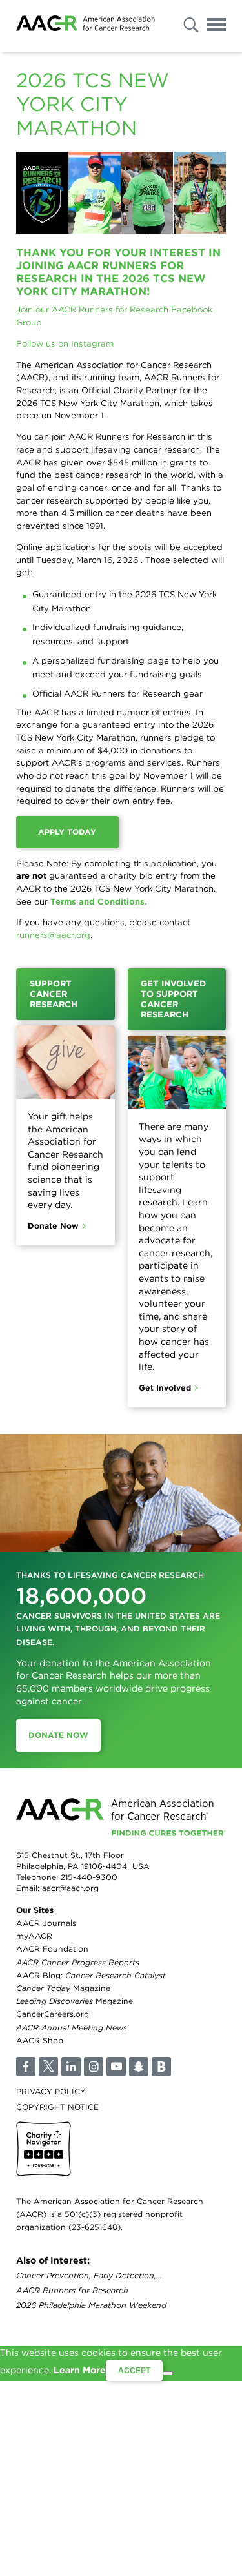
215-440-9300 (89, 1877)
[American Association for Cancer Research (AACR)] (86, 26)
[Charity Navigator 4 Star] (44, 2149)
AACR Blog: (91, 1975)
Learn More (80, 2370)
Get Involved (165, 1388)
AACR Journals (46, 1923)
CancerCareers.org (53, 2014)
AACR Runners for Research (72, 2291)
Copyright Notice (57, 2107)
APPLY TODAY (67, 832)
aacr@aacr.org (70, 1888)
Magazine (63, 1988)
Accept (134, 2371)
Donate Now (53, 1226)
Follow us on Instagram (65, 343)
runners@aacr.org (53, 935)
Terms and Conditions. (99, 901)
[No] (168, 2373)
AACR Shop (40, 2040)
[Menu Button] (216, 27)
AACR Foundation (52, 1949)
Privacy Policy (51, 2091)
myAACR (34, 1936)
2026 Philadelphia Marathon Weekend (91, 2306)
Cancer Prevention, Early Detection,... (89, 2275)
